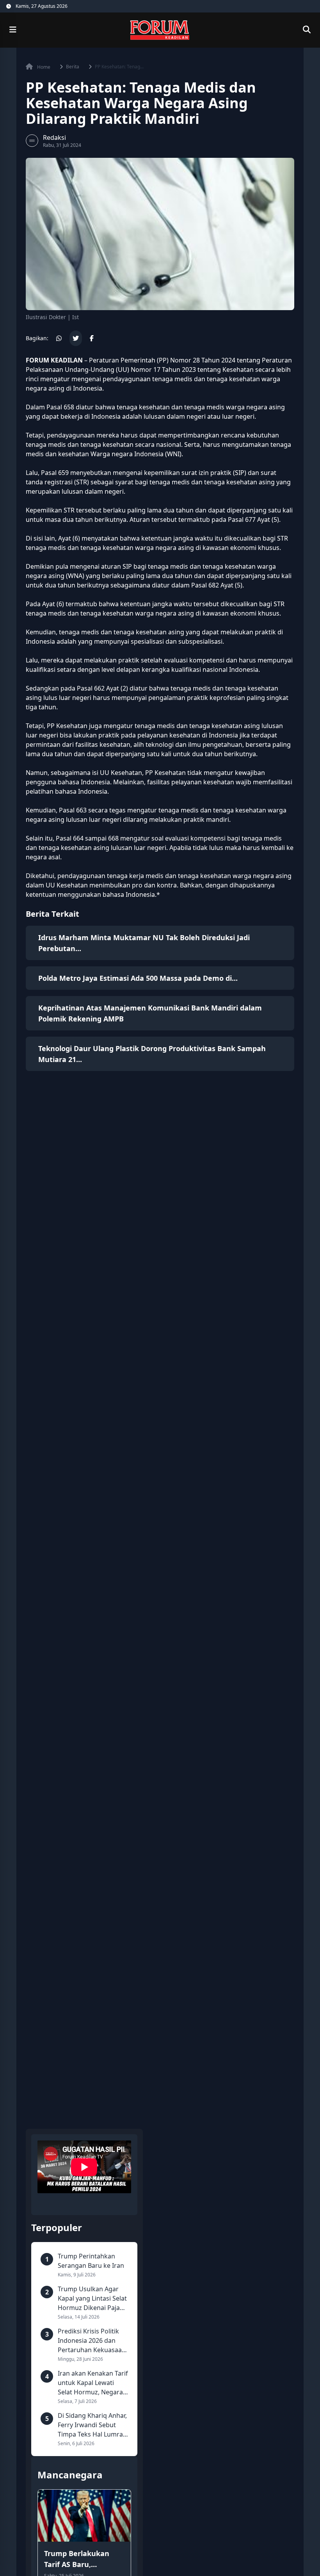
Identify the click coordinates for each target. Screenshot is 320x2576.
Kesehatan (238, 370)
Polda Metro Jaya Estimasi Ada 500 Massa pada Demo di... (138, 978)
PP (163, 360)
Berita (73, 67)
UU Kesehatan (121, 773)
